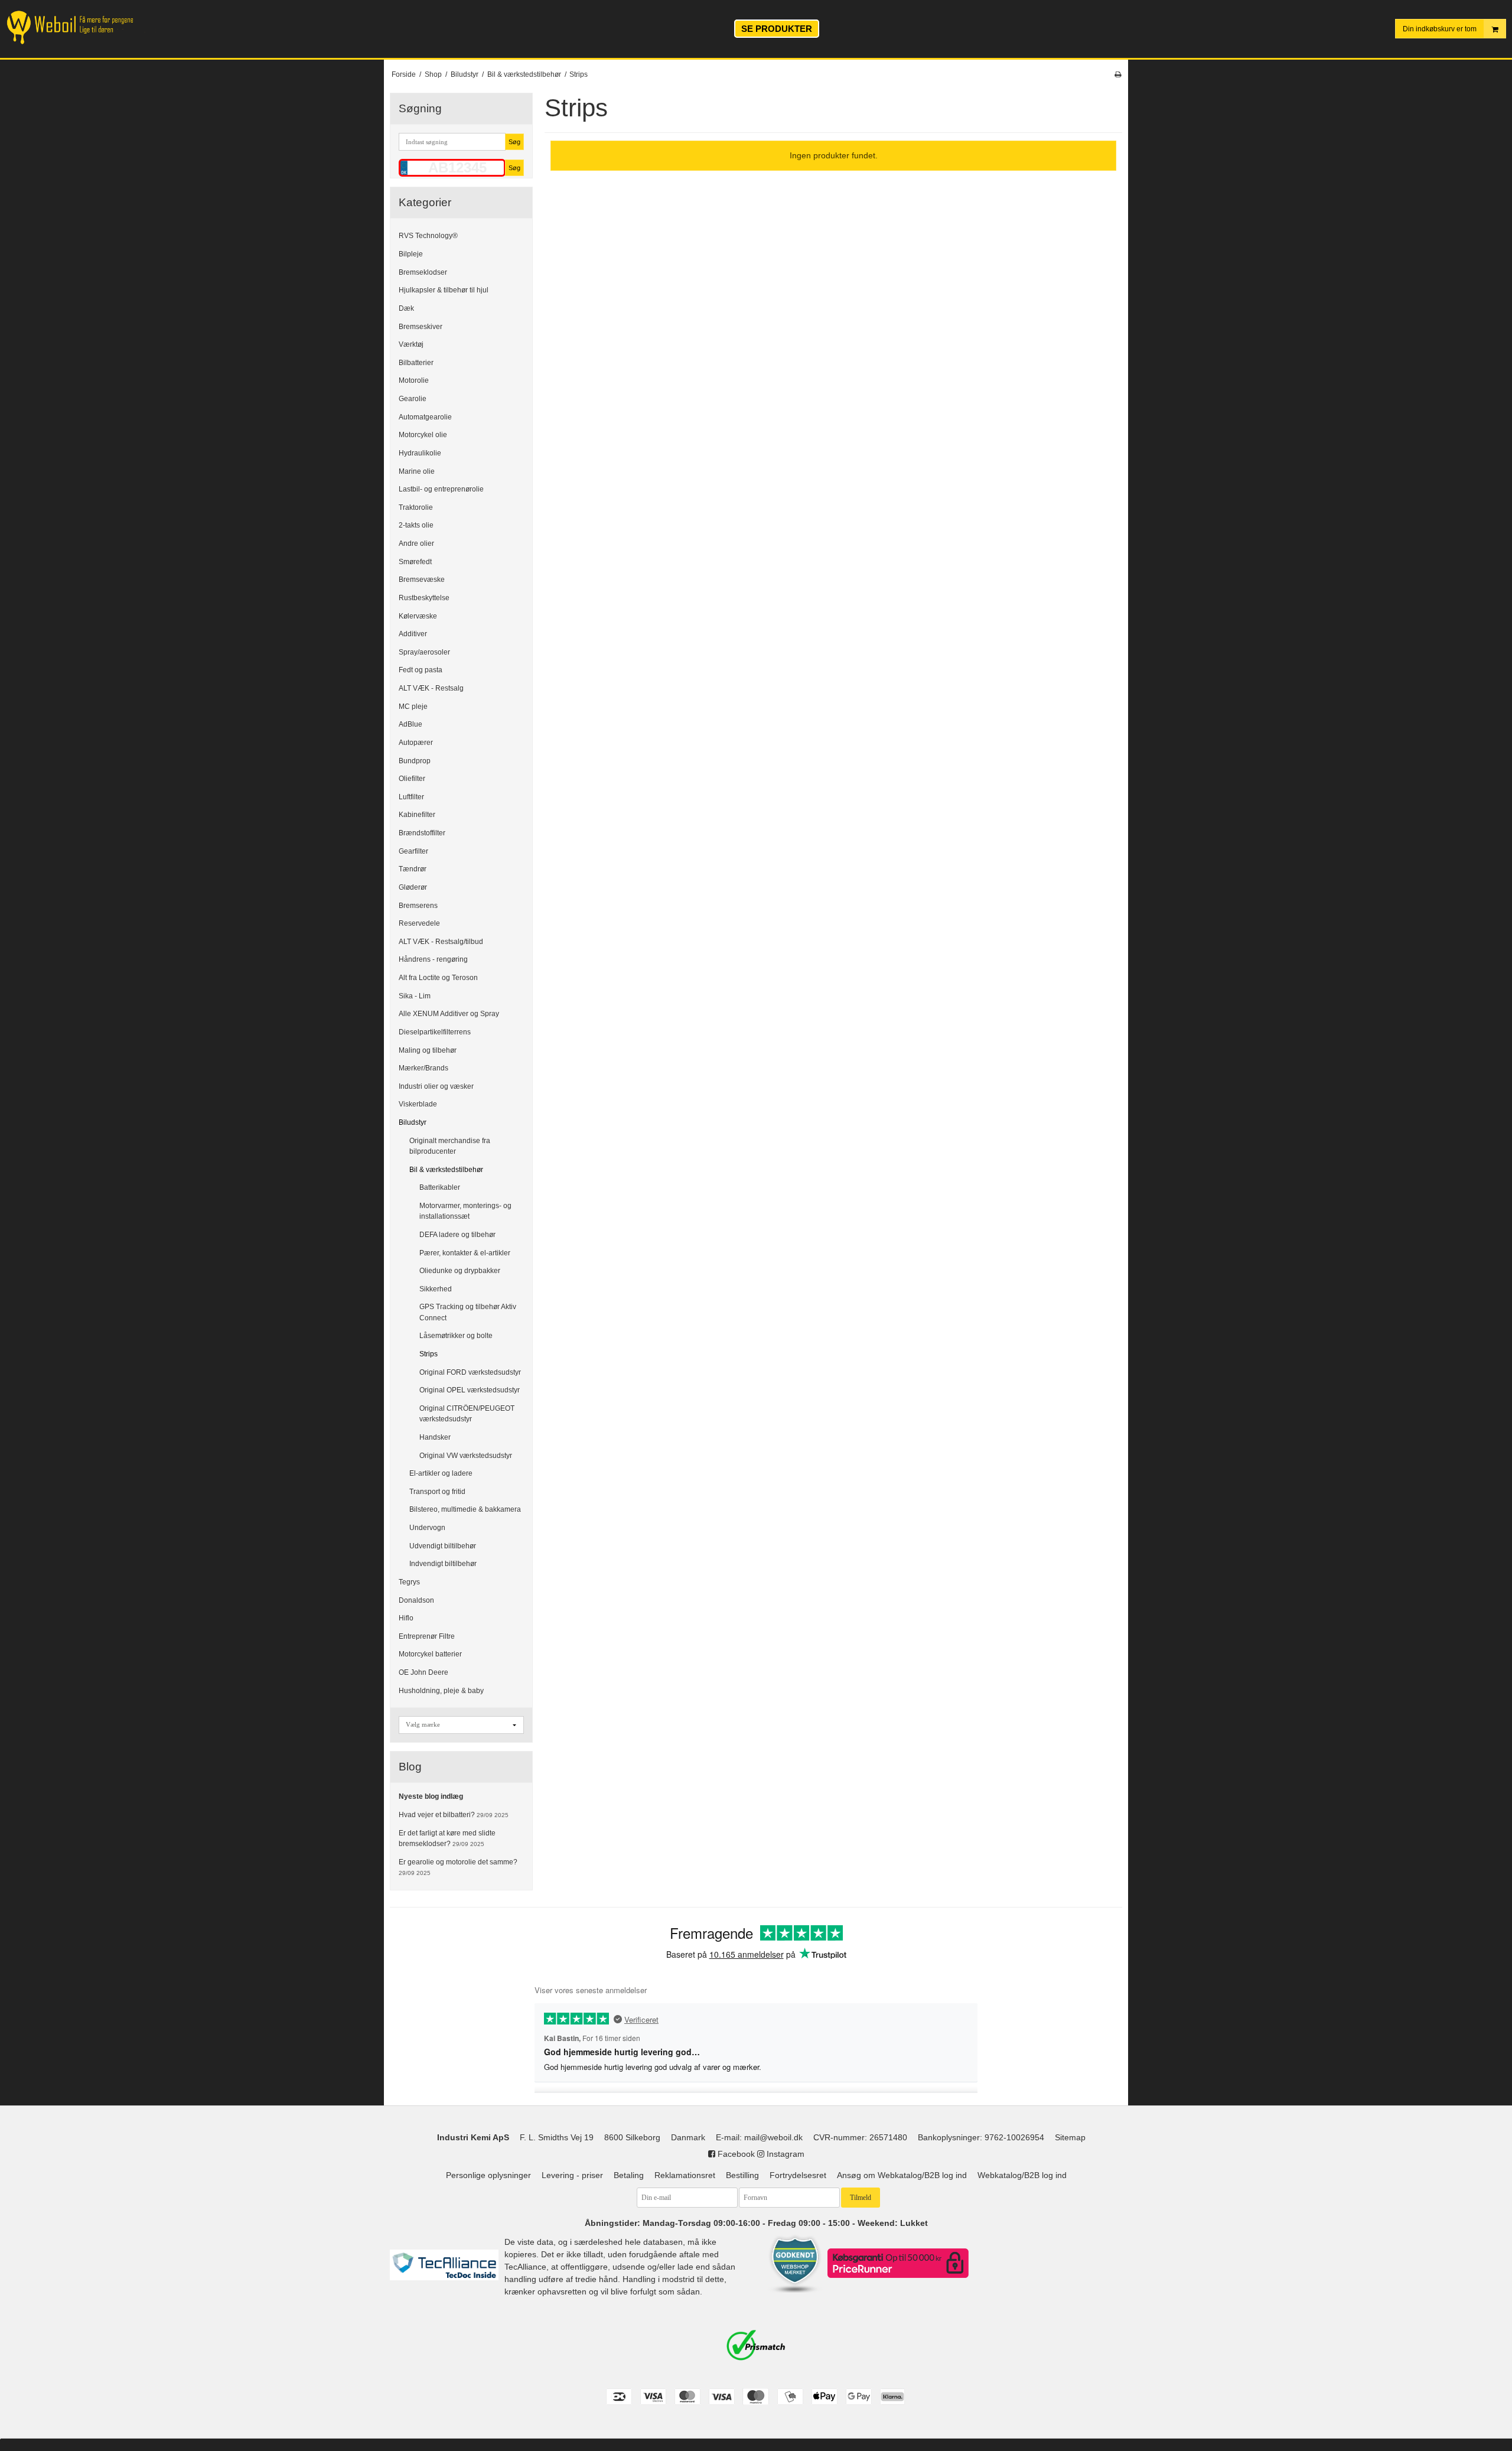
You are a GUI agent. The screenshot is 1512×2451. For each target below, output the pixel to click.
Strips (428, 1354)
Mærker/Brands (423, 1068)
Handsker (435, 1437)
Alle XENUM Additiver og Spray (449, 1014)
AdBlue (410, 724)
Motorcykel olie (423, 435)
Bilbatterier (416, 363)
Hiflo (406, 1618)
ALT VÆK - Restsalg (431, 688)
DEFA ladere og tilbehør (457, 1235)
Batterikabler (440, 1187)
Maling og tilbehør (428, 1050)
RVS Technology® (428, 236)
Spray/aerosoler (424, 652)
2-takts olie (416, 525)
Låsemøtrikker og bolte (456, 1336)
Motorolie (414, 380)
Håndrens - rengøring (433, 959)
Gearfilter (413, 851)
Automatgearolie (425, 417)
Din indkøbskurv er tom (1440, 29)
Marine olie (417, 471)
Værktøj (411, 344)
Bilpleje (411, 254)
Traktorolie (416, 507)
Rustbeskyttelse (424, 598)
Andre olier (416, 543)
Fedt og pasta (421, 670)
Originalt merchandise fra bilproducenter (450, 1146)
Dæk (406, 308)
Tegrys (409, 1582)
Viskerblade (418, 1104)
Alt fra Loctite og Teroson (438, 978)
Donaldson (416, 1600)
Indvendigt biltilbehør (443, 1564)
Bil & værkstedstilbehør (446, 1170)
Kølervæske (418, 616)
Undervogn (427, 1528)
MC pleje (413, 707)
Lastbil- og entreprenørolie (441, 489)
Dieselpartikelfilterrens (435, 1032)
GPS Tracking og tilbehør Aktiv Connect (468, 1312)
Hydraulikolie (420, 453)
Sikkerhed (436, 1289)
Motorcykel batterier (430, 1654)
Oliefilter (412, 779)
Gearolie (413, 399)
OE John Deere (423, 1672)
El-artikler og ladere (441, 1473)
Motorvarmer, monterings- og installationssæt (465, 1211)
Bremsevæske (422, 580)
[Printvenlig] (1118, 74)
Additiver (413, 634)
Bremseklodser (423, 272)
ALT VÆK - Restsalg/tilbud (441, 942)
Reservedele (419, 923)
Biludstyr (413, 1122)
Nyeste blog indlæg (431, 1796)
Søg (514, 142)
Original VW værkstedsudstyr (466, 1456)
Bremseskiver (421, 327)
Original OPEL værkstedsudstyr (470, 1390)
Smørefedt (415, 562)
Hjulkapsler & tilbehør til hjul (444, 290)
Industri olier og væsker (436, 1086)
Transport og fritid (437, 1492)
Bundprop (415, 761)
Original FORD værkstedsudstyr (470, 1372)
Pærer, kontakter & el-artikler (465, 1253)
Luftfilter (411, 797)
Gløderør (413, 887)
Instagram (784, 2154)
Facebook (735, 2154)
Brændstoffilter (422, 833)
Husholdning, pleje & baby (441, 1691)
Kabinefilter (417, 815)
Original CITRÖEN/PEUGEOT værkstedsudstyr (467, 1414)
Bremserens (418, 906)
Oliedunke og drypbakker (460, 1271)
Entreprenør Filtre (427, 1636)
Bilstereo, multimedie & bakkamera (465, 1509)
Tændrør (413, 869)
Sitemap (1070, 2137)
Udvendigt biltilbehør (443, 1546)
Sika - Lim (415, 996)
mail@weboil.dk (773, 2137)
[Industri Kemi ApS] (82, 27)
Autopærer (416, 743)
